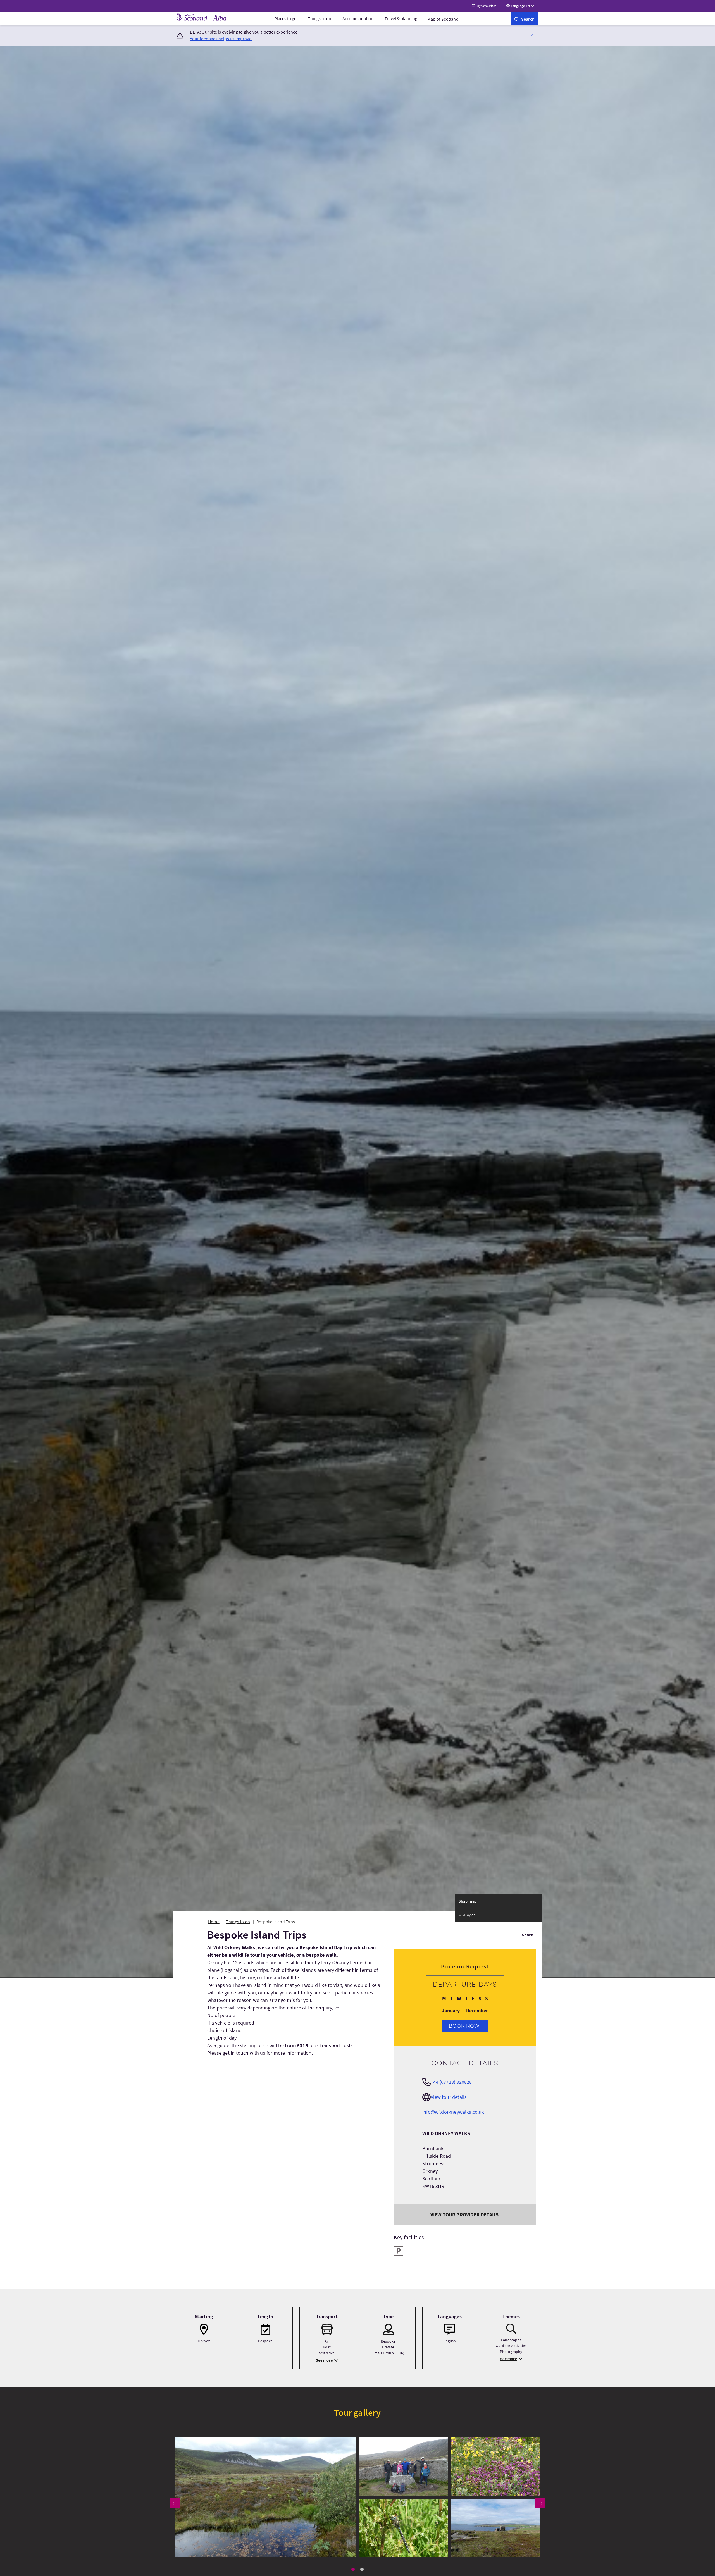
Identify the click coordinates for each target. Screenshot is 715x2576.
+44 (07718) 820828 (451, 2082)
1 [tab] (353, 2569)
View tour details (449, 2097)
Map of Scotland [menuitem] (443, 19)
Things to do (320, 18)
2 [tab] (362, 2569)
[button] (532, 35)
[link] (525, 18)
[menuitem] (285, 18)
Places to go (285, 18)
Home (214, 1922)
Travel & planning (401, 18)
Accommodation (358, 18)
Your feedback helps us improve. (221, 39)
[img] (265, 2497)
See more (324, 2360)
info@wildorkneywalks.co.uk (453, 2112)
